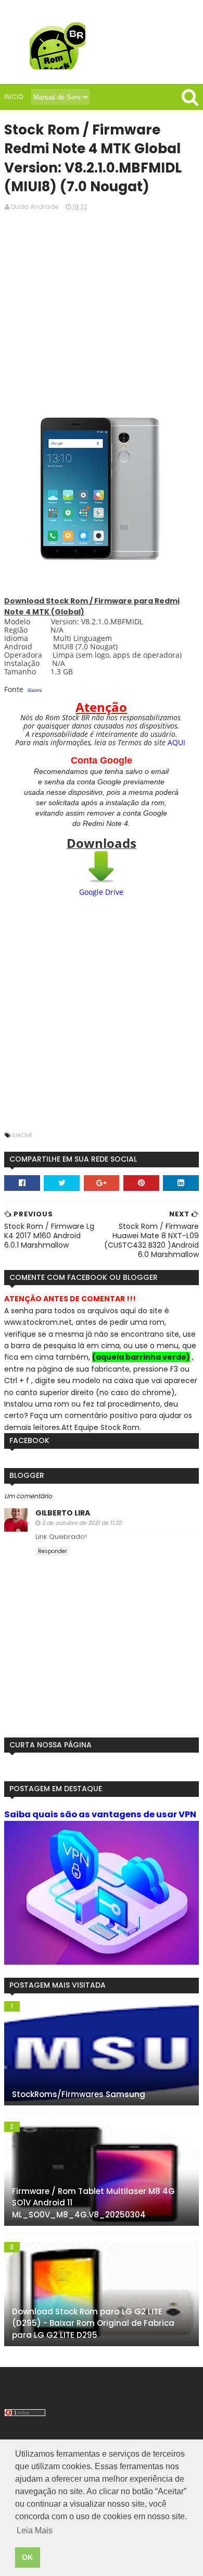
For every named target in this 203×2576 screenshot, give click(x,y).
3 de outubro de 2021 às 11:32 (81, 1523)
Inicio (14, 97)
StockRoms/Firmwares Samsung (79, 2094)
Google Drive (101, 892)
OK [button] (27, 2557)
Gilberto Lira (63, 1513)
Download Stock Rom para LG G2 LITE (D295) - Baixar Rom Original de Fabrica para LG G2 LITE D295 (93, 2323)
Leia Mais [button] (35, 2530)
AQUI (176, 742)
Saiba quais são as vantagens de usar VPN (100, 1814)
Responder (53, 1551)
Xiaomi (35, 690)
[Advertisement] (102, 301)
